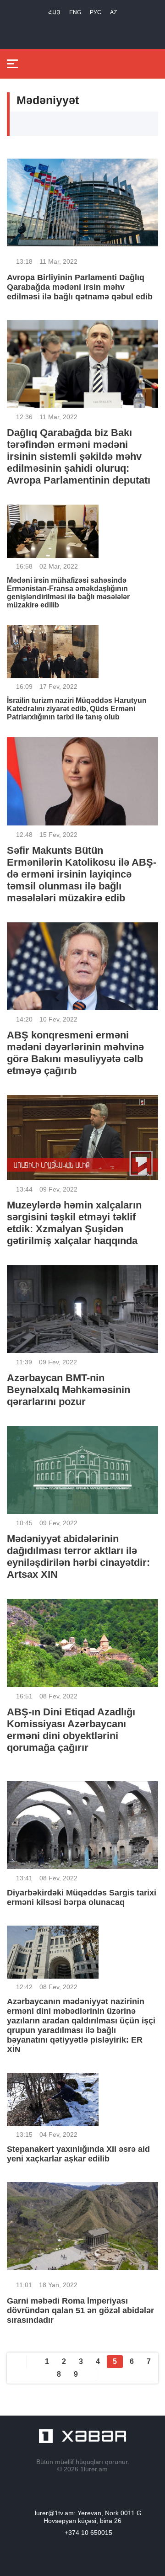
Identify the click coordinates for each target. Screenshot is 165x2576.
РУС (96, 12)
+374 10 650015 (88, 2533)
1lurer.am (94, 2469)
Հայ (54, 12)
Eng (75, 12)
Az (113, 12)
